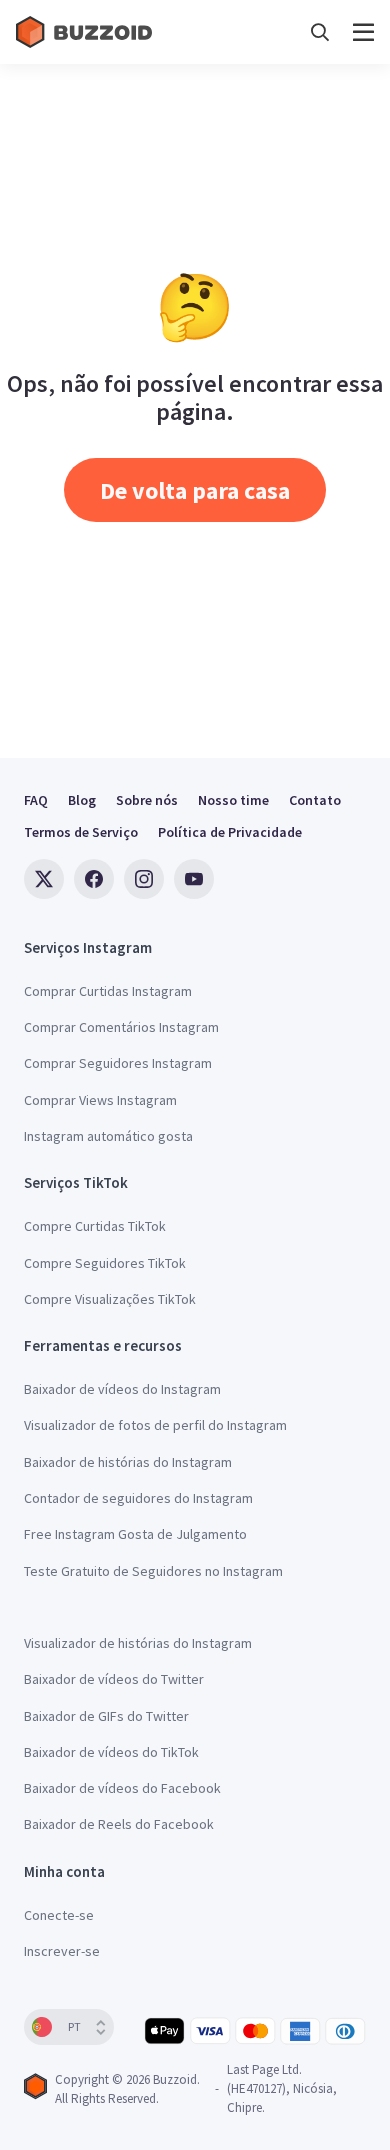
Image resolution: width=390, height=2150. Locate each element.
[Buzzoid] (86, 32)
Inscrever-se (62, 1951)
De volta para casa (195, 490)
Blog (82, 800)
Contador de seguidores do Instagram (138, 1498)
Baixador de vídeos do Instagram (122, 1389)
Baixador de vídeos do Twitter (114, 1679)
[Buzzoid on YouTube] (194, 879)
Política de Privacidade (230, 832)
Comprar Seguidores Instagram (118, 1063)
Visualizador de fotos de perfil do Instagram (155, 1425)
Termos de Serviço (81, 832)
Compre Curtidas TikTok (95, 1226)
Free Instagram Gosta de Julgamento (135, 1534)
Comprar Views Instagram (100, 1100)
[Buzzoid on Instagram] (144, 879)
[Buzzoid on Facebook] (94, 879)
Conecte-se (59, 1915)
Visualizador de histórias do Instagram (138, 1643)
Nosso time (233, 800)
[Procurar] (320, 32)
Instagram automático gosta (108, 1136)
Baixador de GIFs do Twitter (106, 1716)
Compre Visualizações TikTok (110, 1299)
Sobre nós (147, 800)
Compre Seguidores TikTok (105, 1263)
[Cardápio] (363, 32)
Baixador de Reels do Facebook (119, 1824)
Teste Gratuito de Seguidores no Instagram (153, 1571)
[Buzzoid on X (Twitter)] (44, 879)
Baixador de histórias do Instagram (128, 1462)
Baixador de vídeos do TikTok (111, 1752)
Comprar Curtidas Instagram (108, 991)
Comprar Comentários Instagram (121, 1027)
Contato (315, 800)
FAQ (36, 800)
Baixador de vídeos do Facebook (122, 1788)
